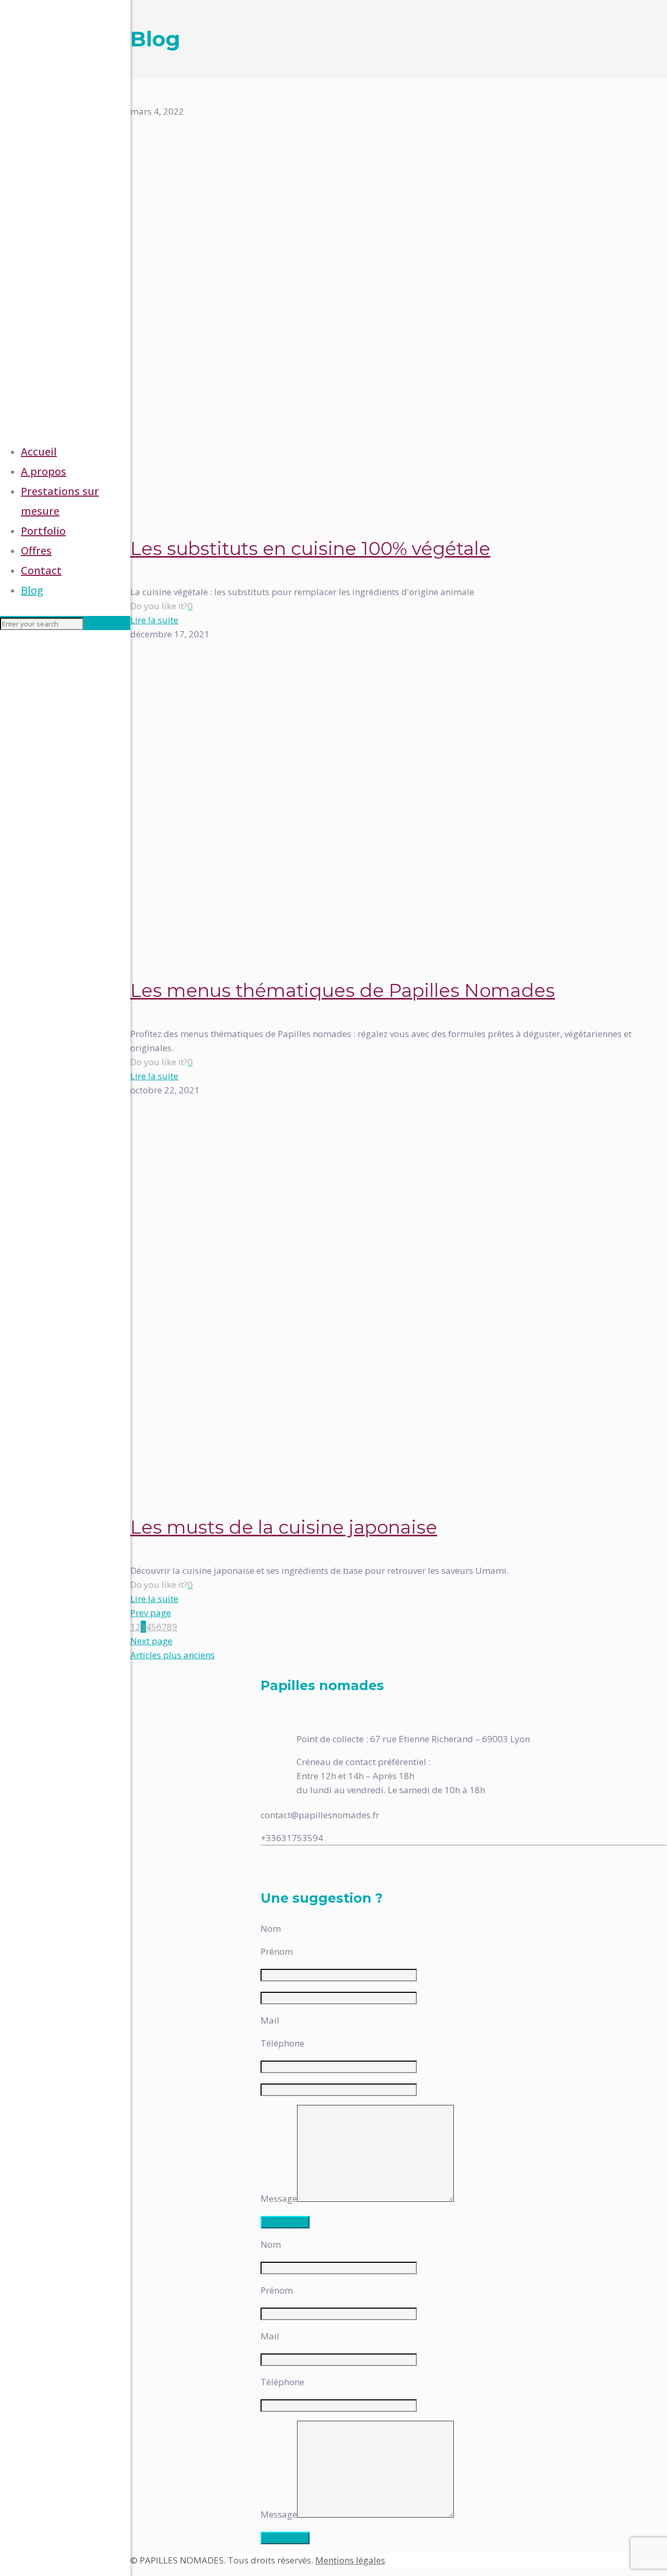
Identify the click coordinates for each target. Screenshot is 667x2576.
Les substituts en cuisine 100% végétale (310, 549)
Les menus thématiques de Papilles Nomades (343, 990)
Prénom (277, 1951)
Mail (270, 2020)
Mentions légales (350, 2560)
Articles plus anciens (172, 1655)
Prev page (151, 1613)
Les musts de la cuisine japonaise (284, 1527)
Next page (151, 1641)
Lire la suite (154, 620)
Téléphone (282, 2043)
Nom (271, 1928)
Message (279, 2198)
